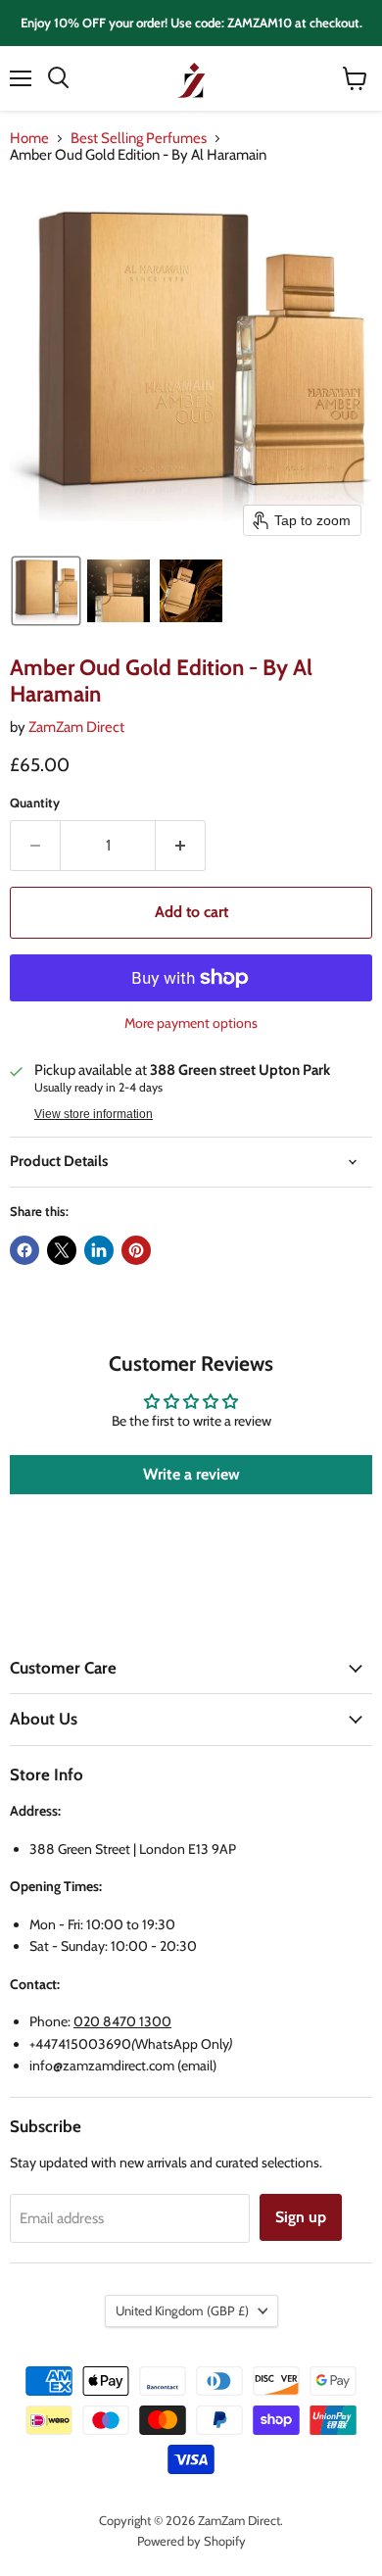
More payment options (191, 1023)
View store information (94, 1114)
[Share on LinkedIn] (99, 1250)
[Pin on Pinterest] (136, 1250)
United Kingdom (182, 2310)
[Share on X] (62, 1250)
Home (29, 139)
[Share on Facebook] (24, 1250)
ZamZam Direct (76, 727)
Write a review (191, 1474)
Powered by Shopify (191, 2541)
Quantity (35, 803)
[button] (46, 591)
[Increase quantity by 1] (181, 846)
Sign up (301, 2217)
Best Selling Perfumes (139, 139)
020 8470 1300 (122, 2021)
